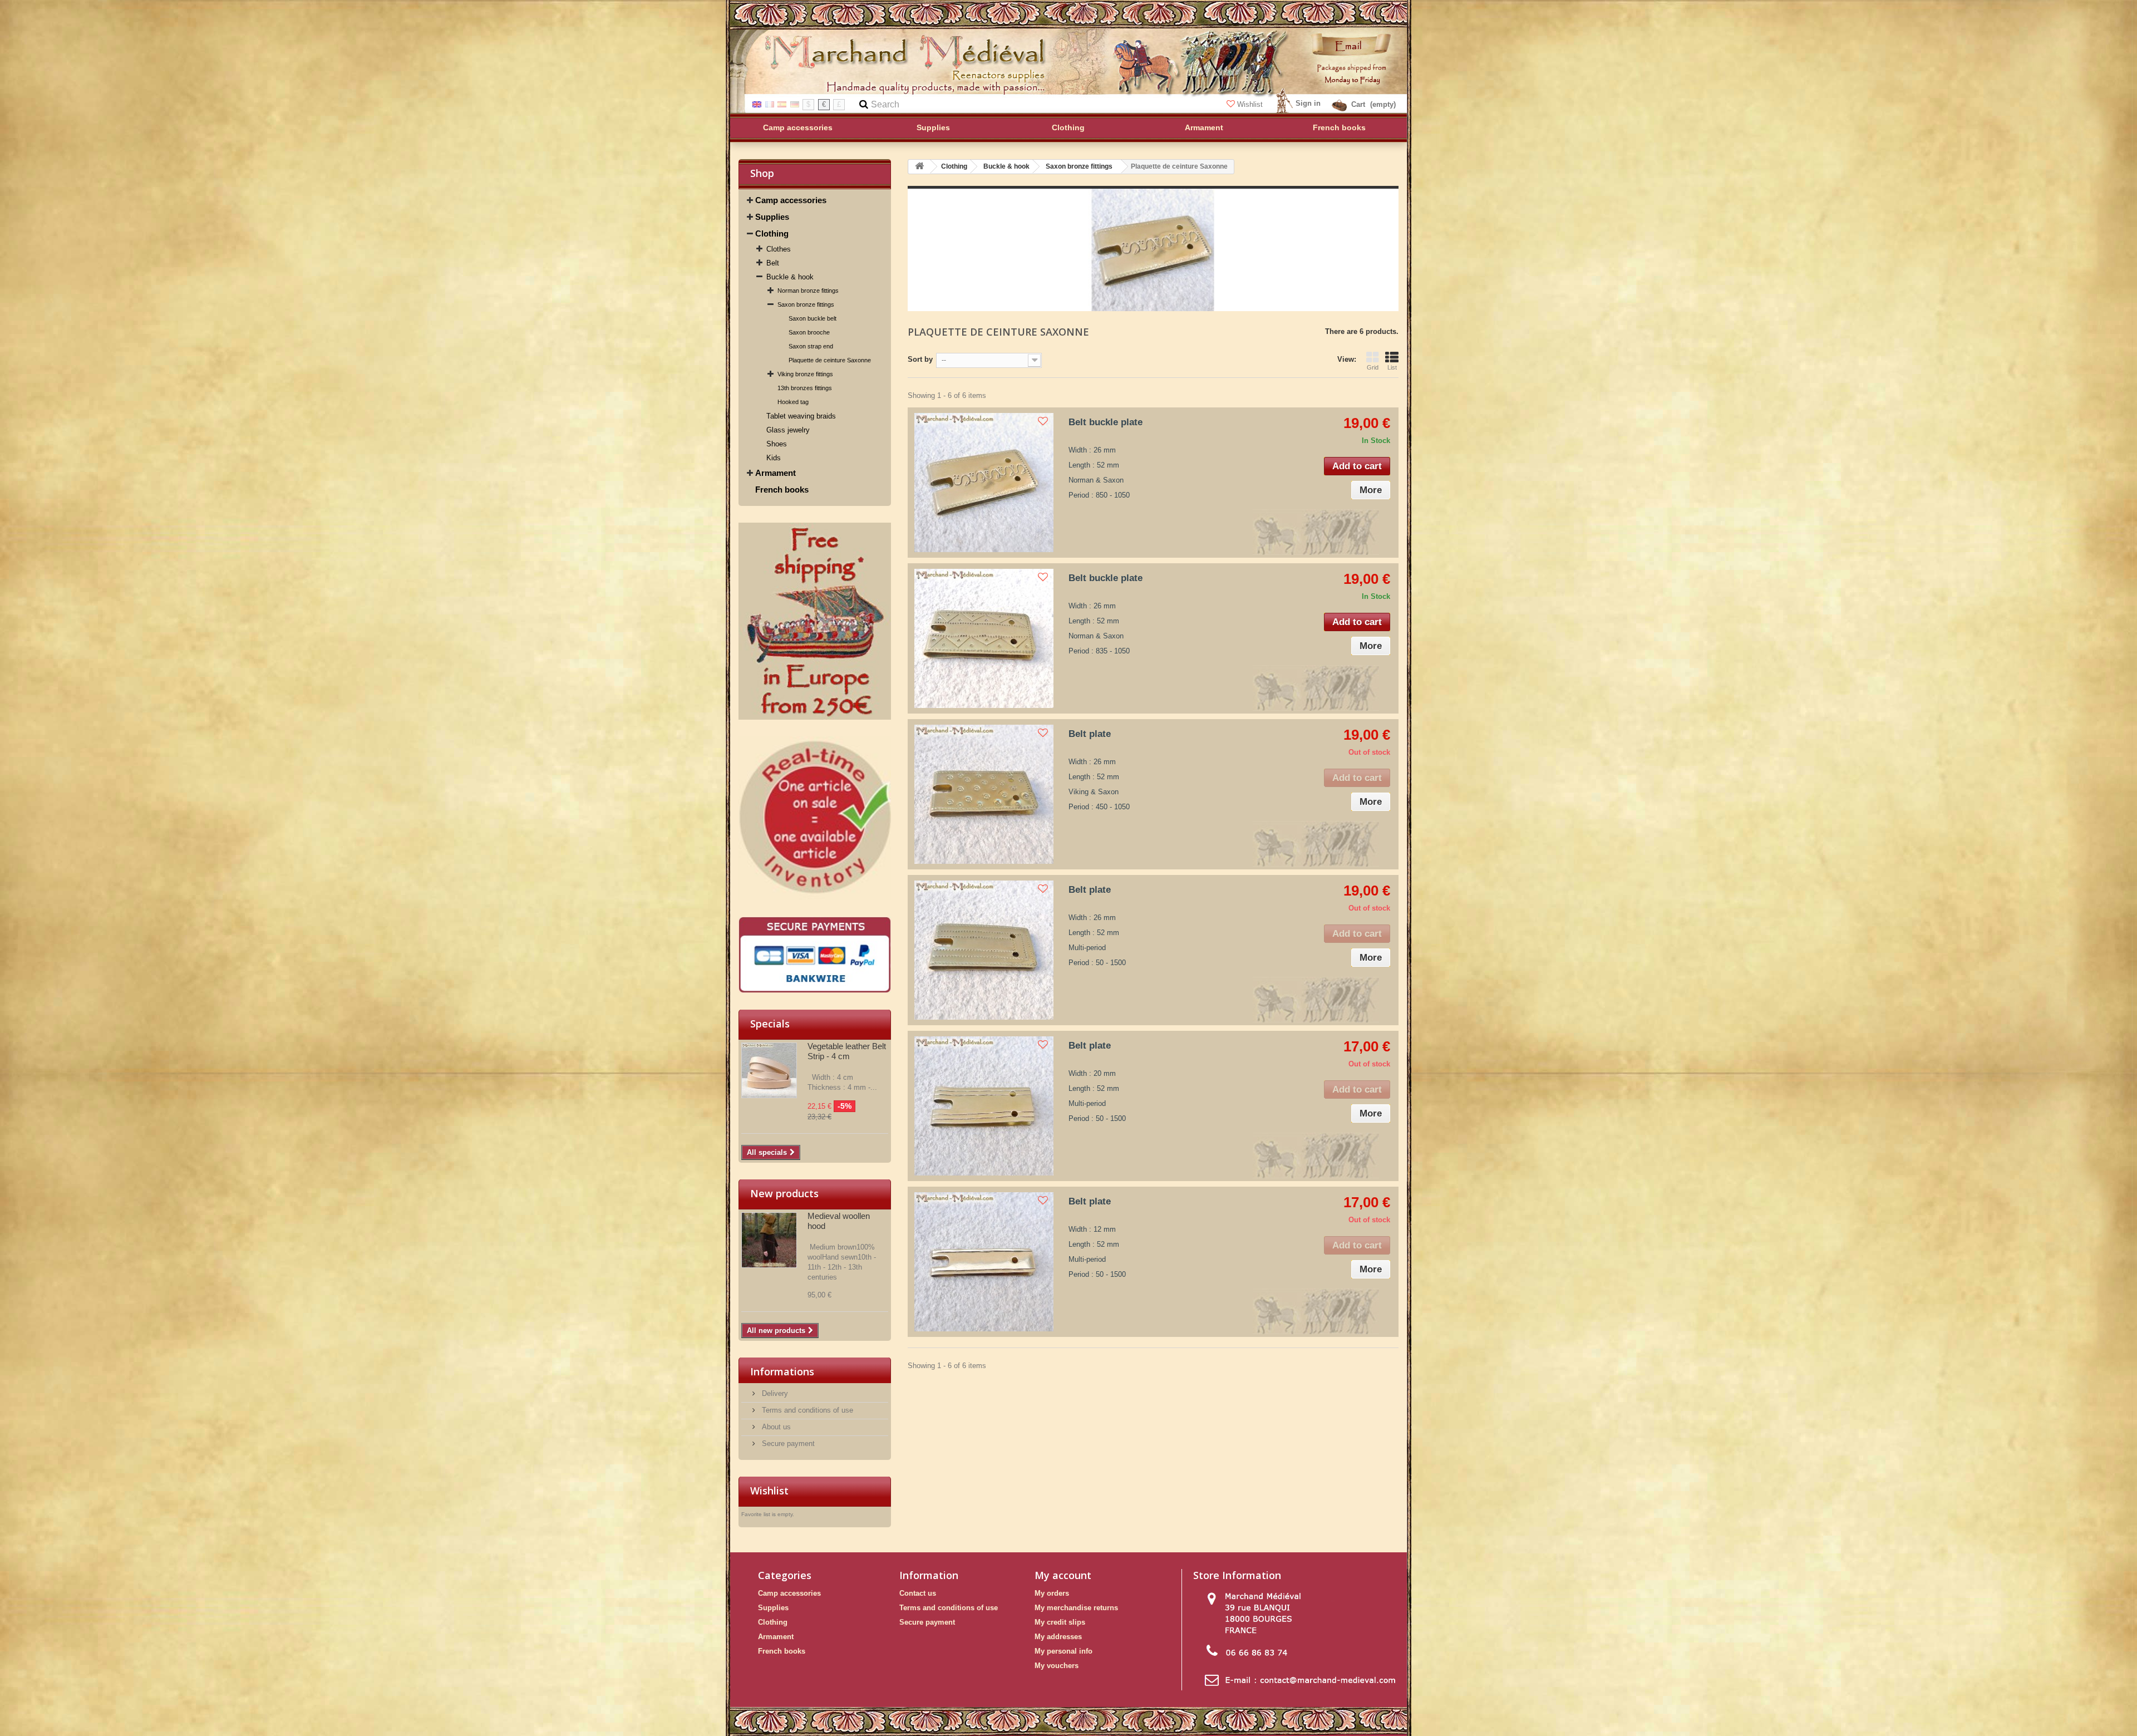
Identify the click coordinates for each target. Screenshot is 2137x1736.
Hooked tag (793, 402)
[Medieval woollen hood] (769, 1240)
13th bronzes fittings (805, 388)
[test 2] (815, 818)
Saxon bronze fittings (806, 304)
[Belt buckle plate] (984, 483)
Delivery (774, 1393)
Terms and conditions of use (806, 1410)
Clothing (772, 233)
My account (1063, 1575)
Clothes (779, 249)
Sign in (1308, 103)
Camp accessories (791, 200)
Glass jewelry (788, 430)
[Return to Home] (919, 167)
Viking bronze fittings (805, 374)
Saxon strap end (811, 346)
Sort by (920, 359)
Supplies (772, 217)
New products (784, 1193)
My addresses (1058, 1637)
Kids (774, 458)
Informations (782, 1371)
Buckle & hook (790, 277)
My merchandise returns (1076, 1608)
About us (775, 1427)
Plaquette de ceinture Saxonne (830, 360)
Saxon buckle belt (813, 318)
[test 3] (815, 955)
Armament (775, 473)
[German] (795, 104)
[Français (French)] (770, 104)
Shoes (777, 444)
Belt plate (1090, 734)
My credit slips (1060, 1622)
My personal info (1063, 1651)
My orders (1052, 1593)
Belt (773, 263)
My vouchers (1057, 1666)
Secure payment (787, 1444)
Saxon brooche (809, 332)
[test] (815, 621)
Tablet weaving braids (801, 416)
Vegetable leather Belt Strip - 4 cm (847, 1051)
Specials (770, 1024)
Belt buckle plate (1106, 422)
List (1392, 367)
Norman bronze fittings (808, 291)
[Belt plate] (984, 794)
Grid (1373, 367)
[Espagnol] (782, 104)
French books (782, 490)
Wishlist (1250, 104)
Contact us (918, 1593)
